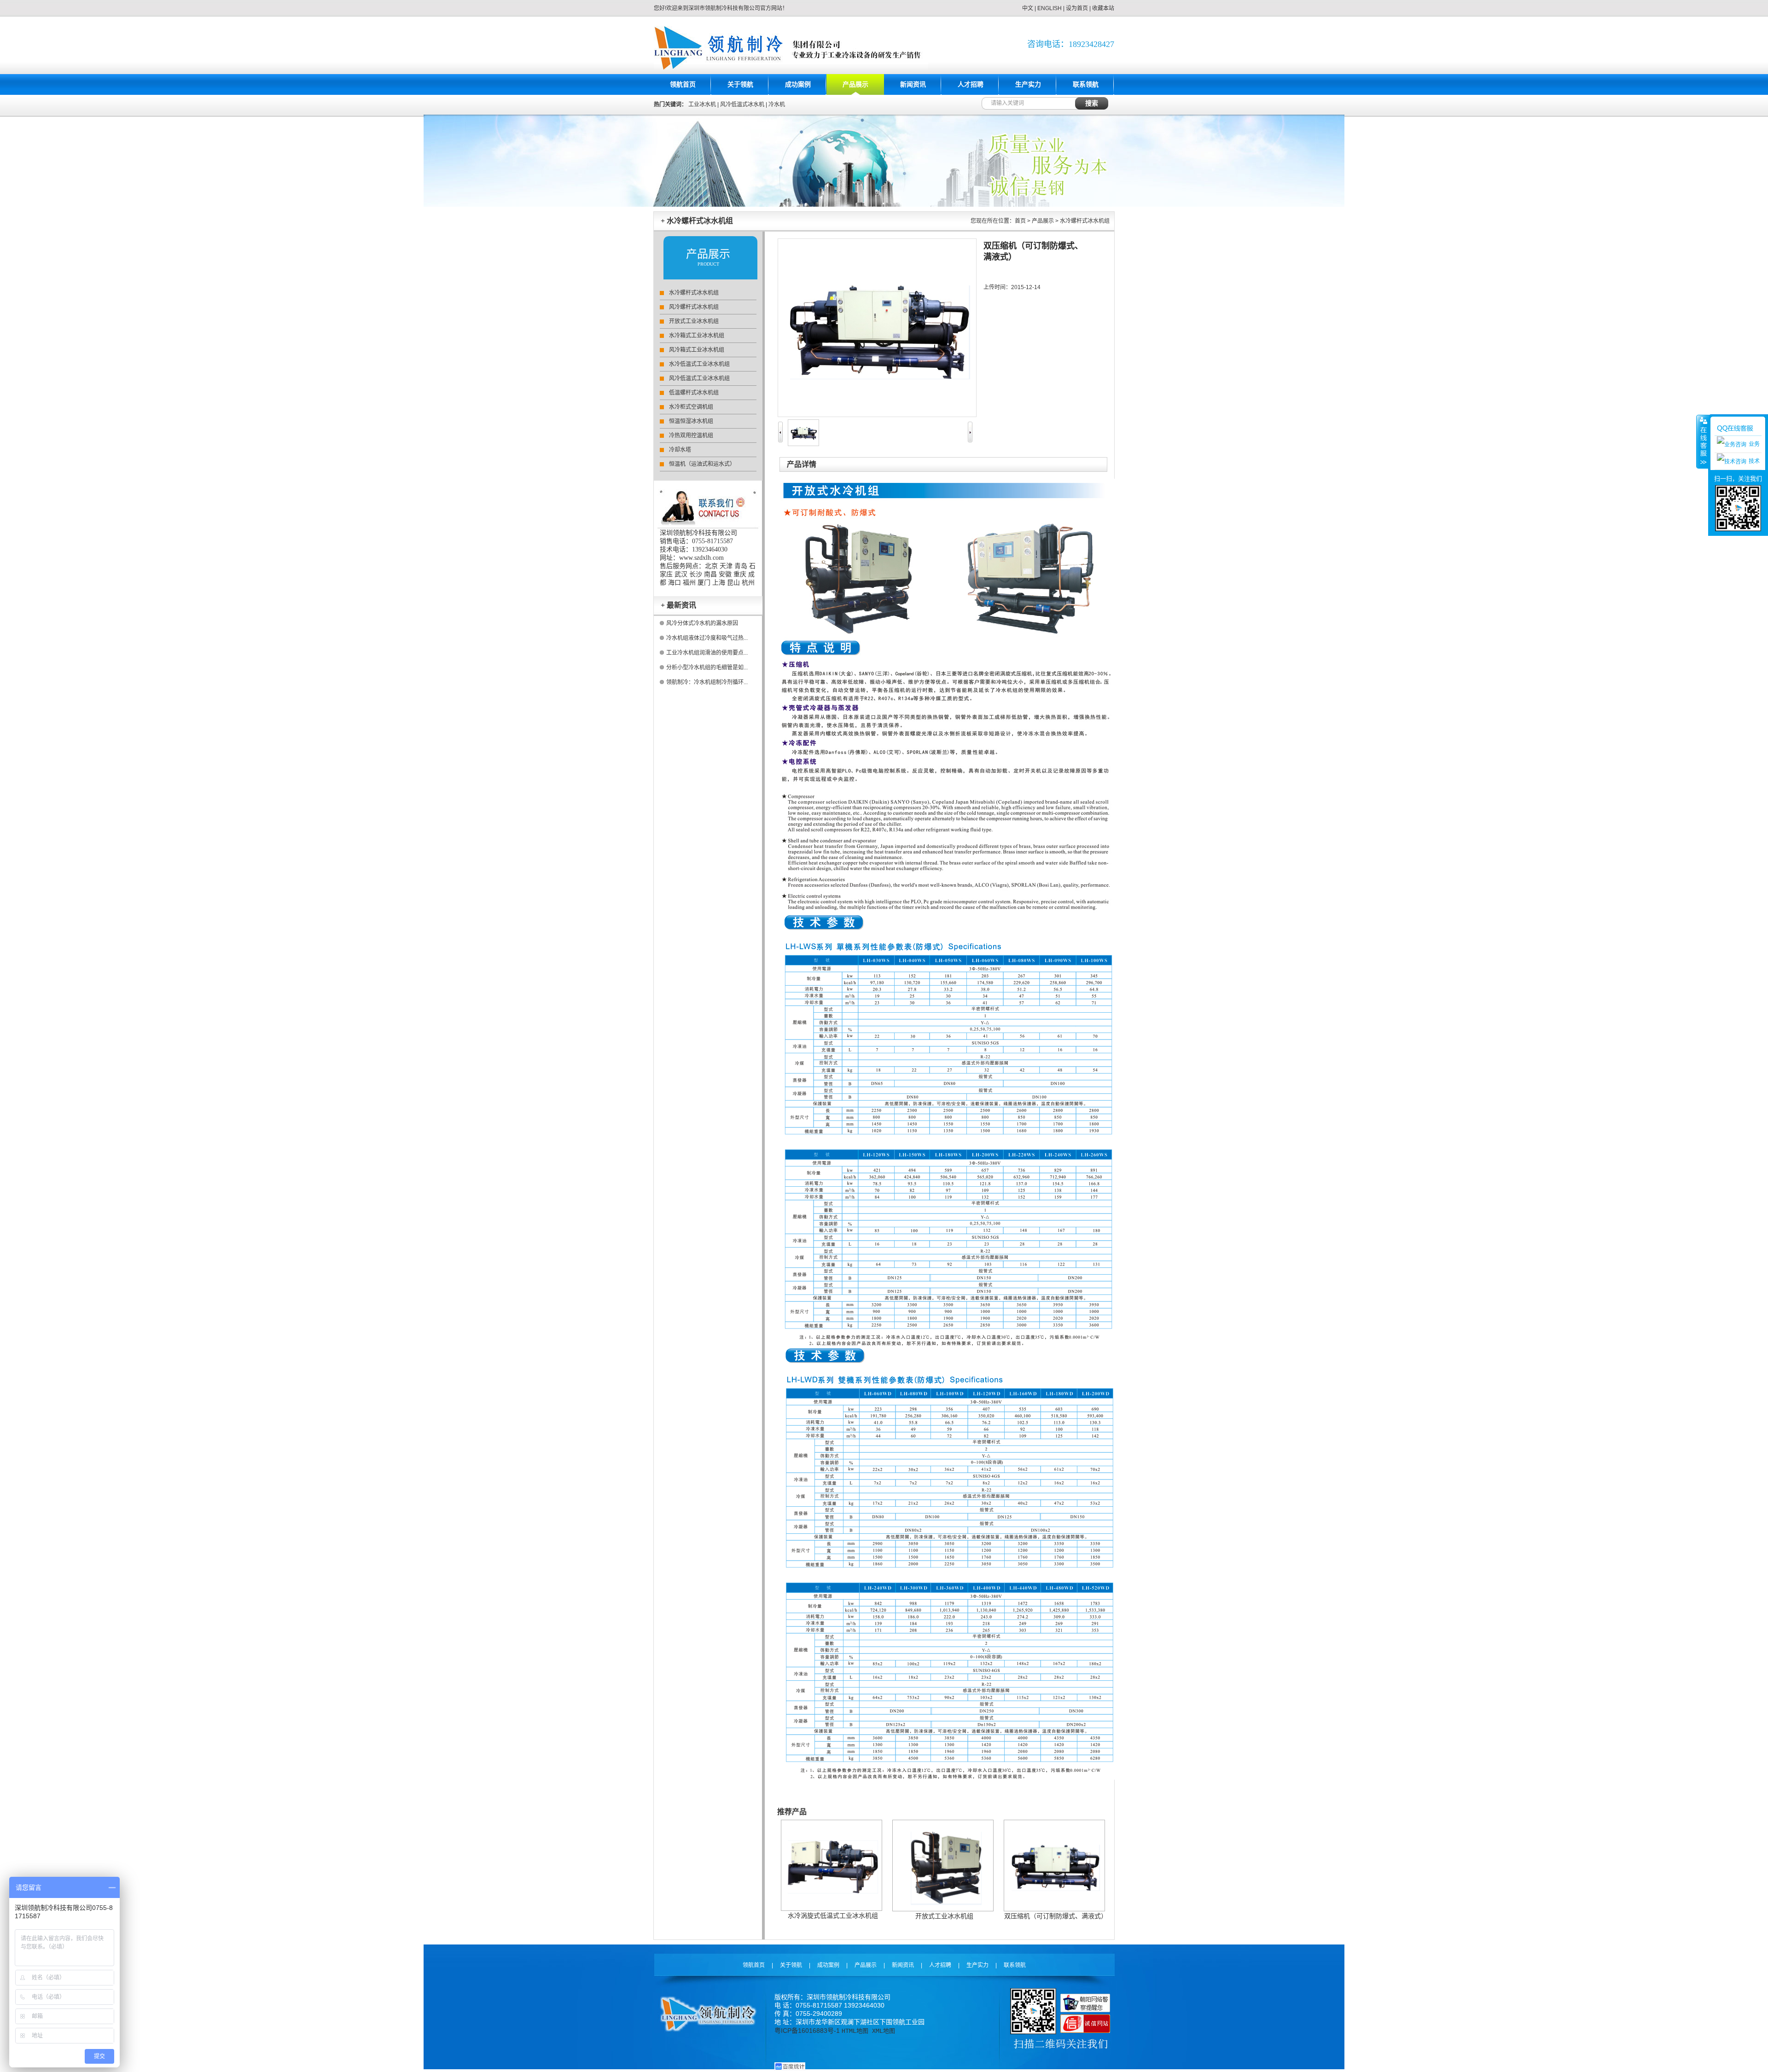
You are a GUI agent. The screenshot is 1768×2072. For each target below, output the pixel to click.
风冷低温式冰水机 (742, 104)
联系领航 (1086, 84)
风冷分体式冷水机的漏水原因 (702, 623)
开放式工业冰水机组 (694, 321)
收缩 (1703, 441)
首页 (1020, 221)
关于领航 (740, 84)
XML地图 (884, 2031)
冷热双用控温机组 (691, 435)
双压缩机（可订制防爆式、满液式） (1056, 1916)
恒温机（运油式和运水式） (702, 464)
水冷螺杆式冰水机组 (694, 293)
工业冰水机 (702, 104)
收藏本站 (1103, 8)
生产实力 (1028, 84)
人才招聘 (971, 84)
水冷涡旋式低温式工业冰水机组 (833, 1915)
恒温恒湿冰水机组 (691, 421)
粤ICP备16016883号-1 (807, 2031)
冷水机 (777, 104)
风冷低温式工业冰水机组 (699, 378)
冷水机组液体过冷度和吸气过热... (707, 638)
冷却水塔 (680, 450)
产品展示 (855, 84)
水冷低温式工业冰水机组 (699, 364)
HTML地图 (855, 2031)
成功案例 (798, 84)
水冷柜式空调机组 (691, 407)
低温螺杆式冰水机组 (694, 393)
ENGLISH (1050, 8)
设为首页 (1077, 8)
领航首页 (683, 84)
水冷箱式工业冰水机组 (697, 336)
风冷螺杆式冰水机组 (694, 307)
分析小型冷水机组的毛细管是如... (707, 667)
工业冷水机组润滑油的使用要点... (707, 653)
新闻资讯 (913, 84)
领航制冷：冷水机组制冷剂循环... (707, 682)
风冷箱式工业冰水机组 (697, 350)
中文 (1028, 8)
